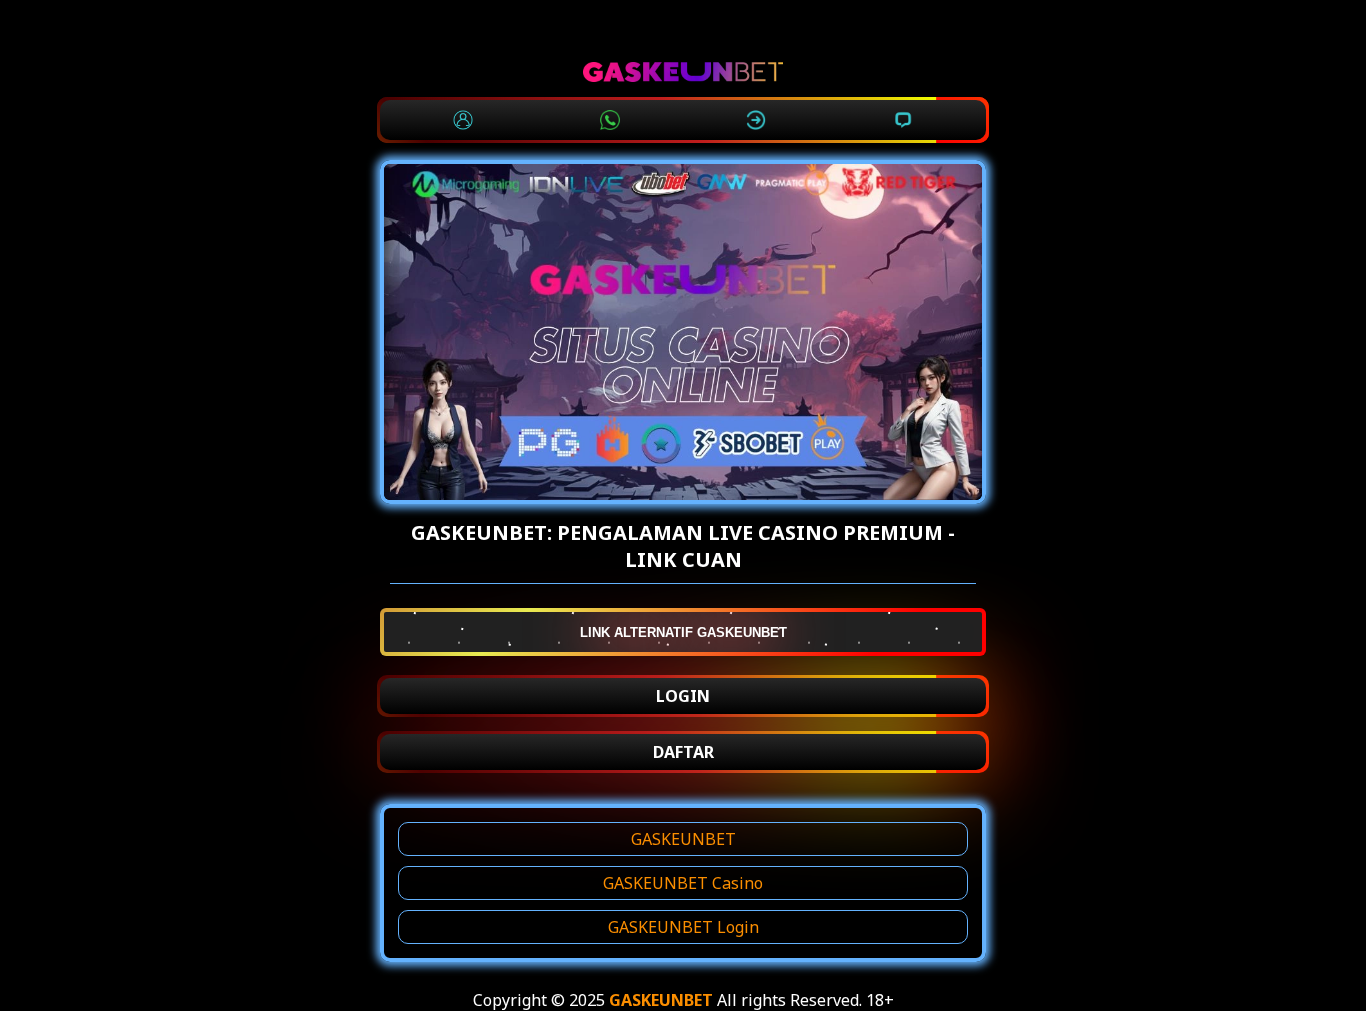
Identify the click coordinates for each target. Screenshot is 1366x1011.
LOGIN (683, 696)
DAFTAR (683, 752)
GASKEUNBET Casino (683, 883)
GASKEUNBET (683, 839)
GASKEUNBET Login (683, 927)
